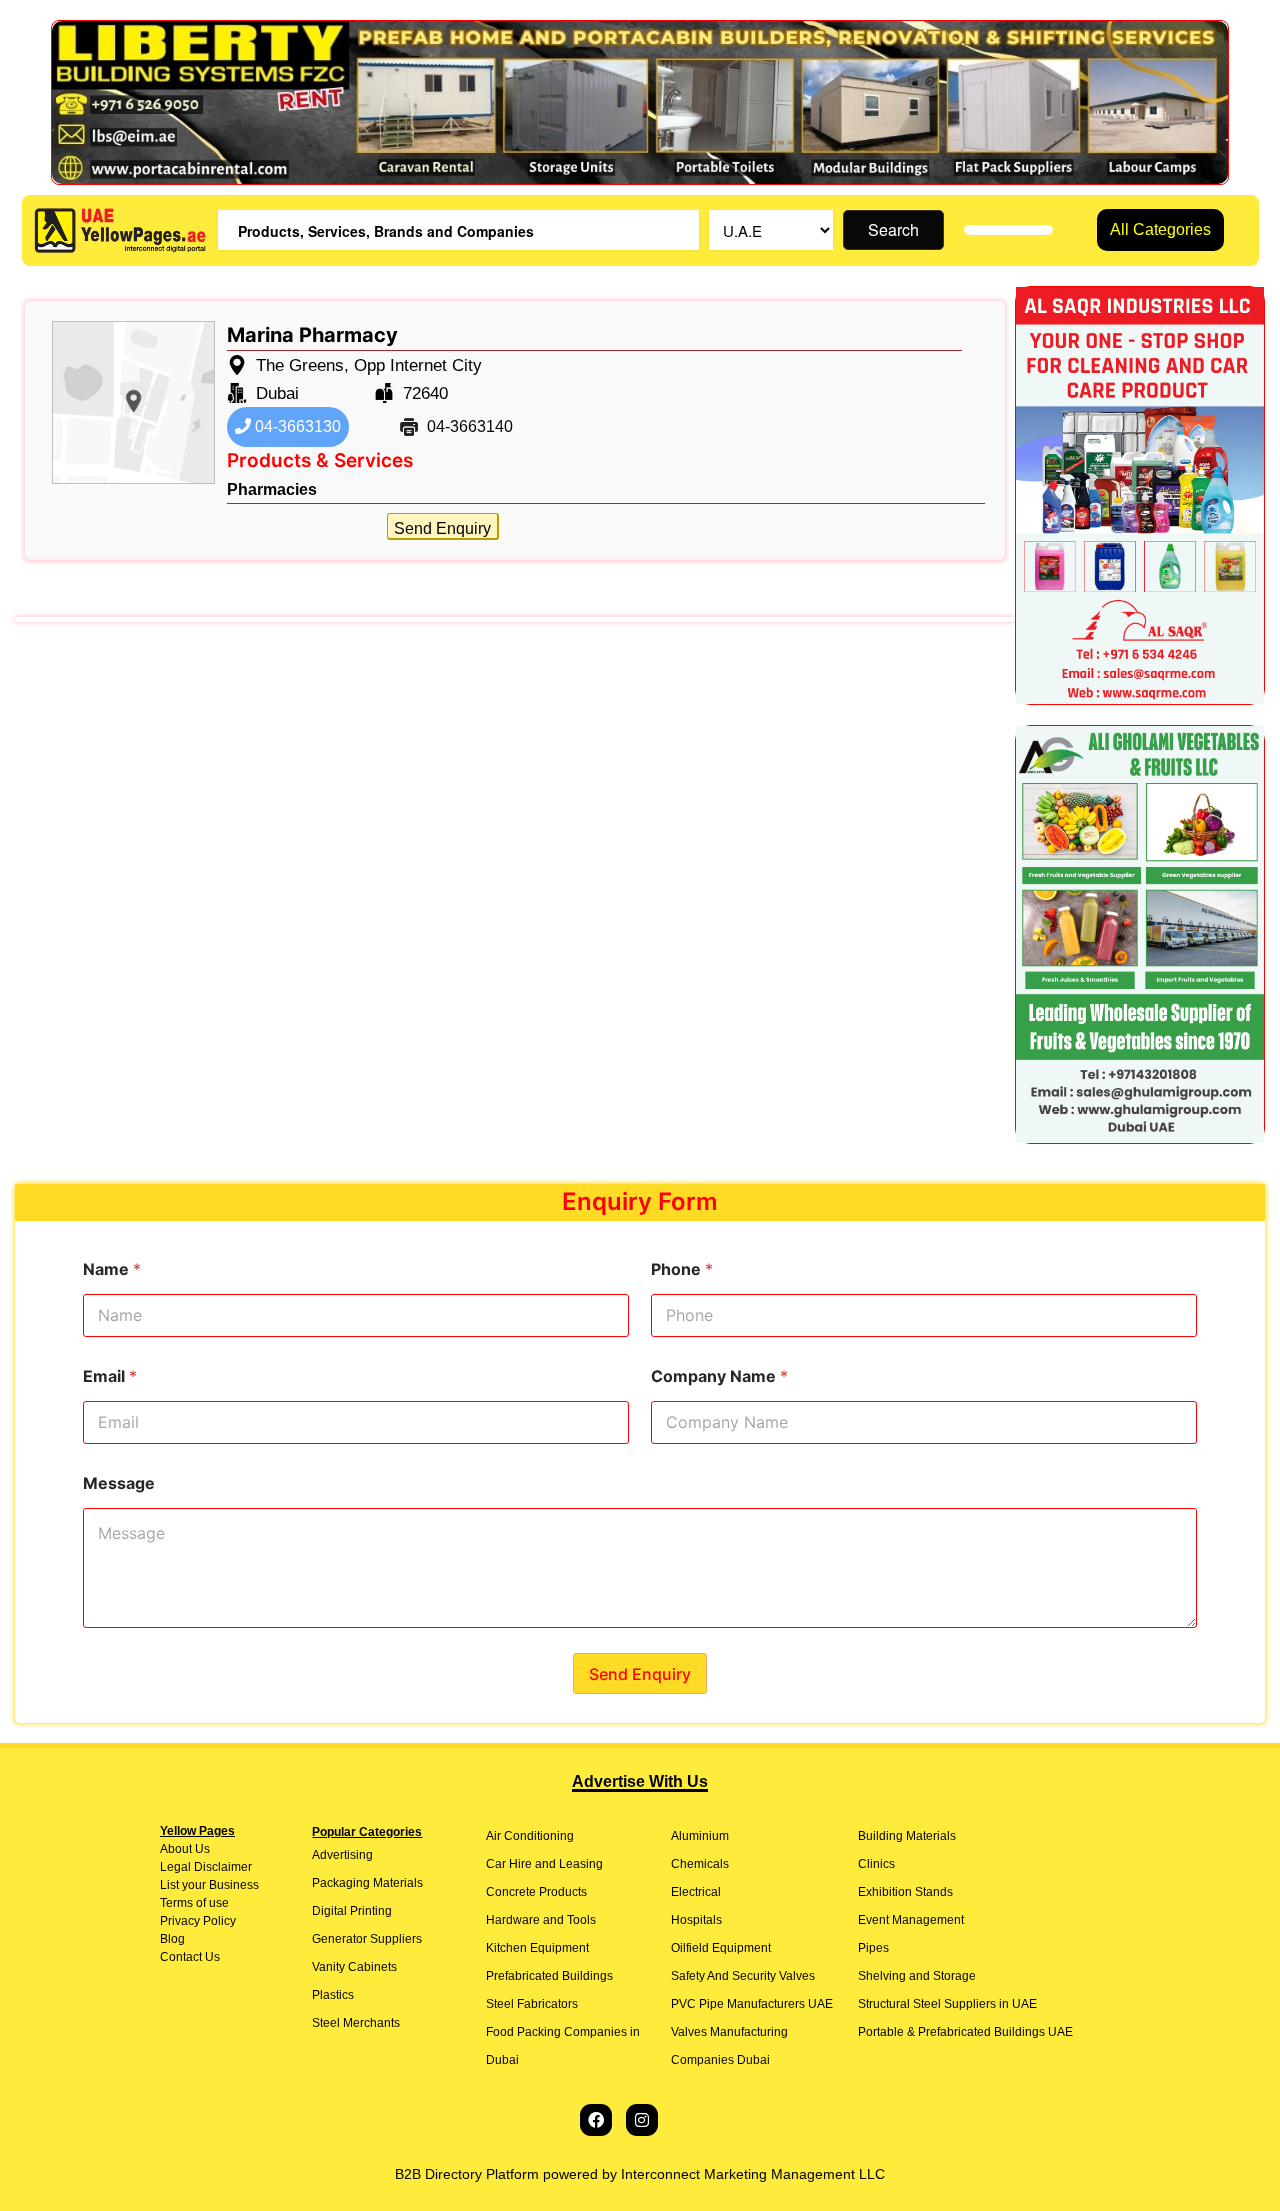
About (176, 1849)
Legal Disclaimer (206, 1867)
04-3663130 (296, 426)
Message (119, 1483)
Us (201, 1849)
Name (112, 1269)
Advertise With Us (640, 1781)
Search (893, 229)
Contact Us (190, 1957)
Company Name (719, 1376)
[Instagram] (642, 2120)
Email (110, 1376)
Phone (682, 1269)
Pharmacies (272, 489)
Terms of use (194, 1903)
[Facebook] (596, 2120)
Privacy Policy (198, 1921)
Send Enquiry (442, 528)
